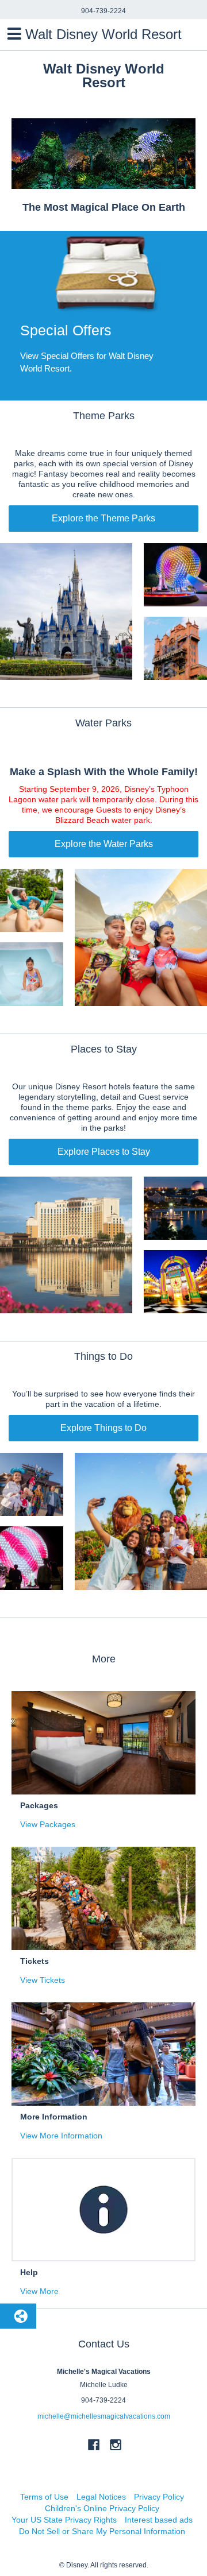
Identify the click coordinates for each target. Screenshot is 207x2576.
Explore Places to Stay (104, 1152)
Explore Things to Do (103, 1428)
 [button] (14, 34)
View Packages (48, 1824)
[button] (103, 316)
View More (39, 2291)
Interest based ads (159, 2520)
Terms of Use (44, 2497)
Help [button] (29, 2272)
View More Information (61, 2136)
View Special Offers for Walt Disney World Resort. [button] (87, 362)
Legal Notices (101, 2497)
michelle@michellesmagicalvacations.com (104, 2416)
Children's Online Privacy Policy (102, 2508)
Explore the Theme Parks (103, 518)
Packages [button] (39, 1805)
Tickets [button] (34, 1961)
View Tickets (43, 1980)
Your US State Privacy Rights (64, 2520)
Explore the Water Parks (104, 844)
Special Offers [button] (66, 330)
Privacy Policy (159, 2497)
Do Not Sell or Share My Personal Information (102, 2531)
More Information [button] (54, 2117)
